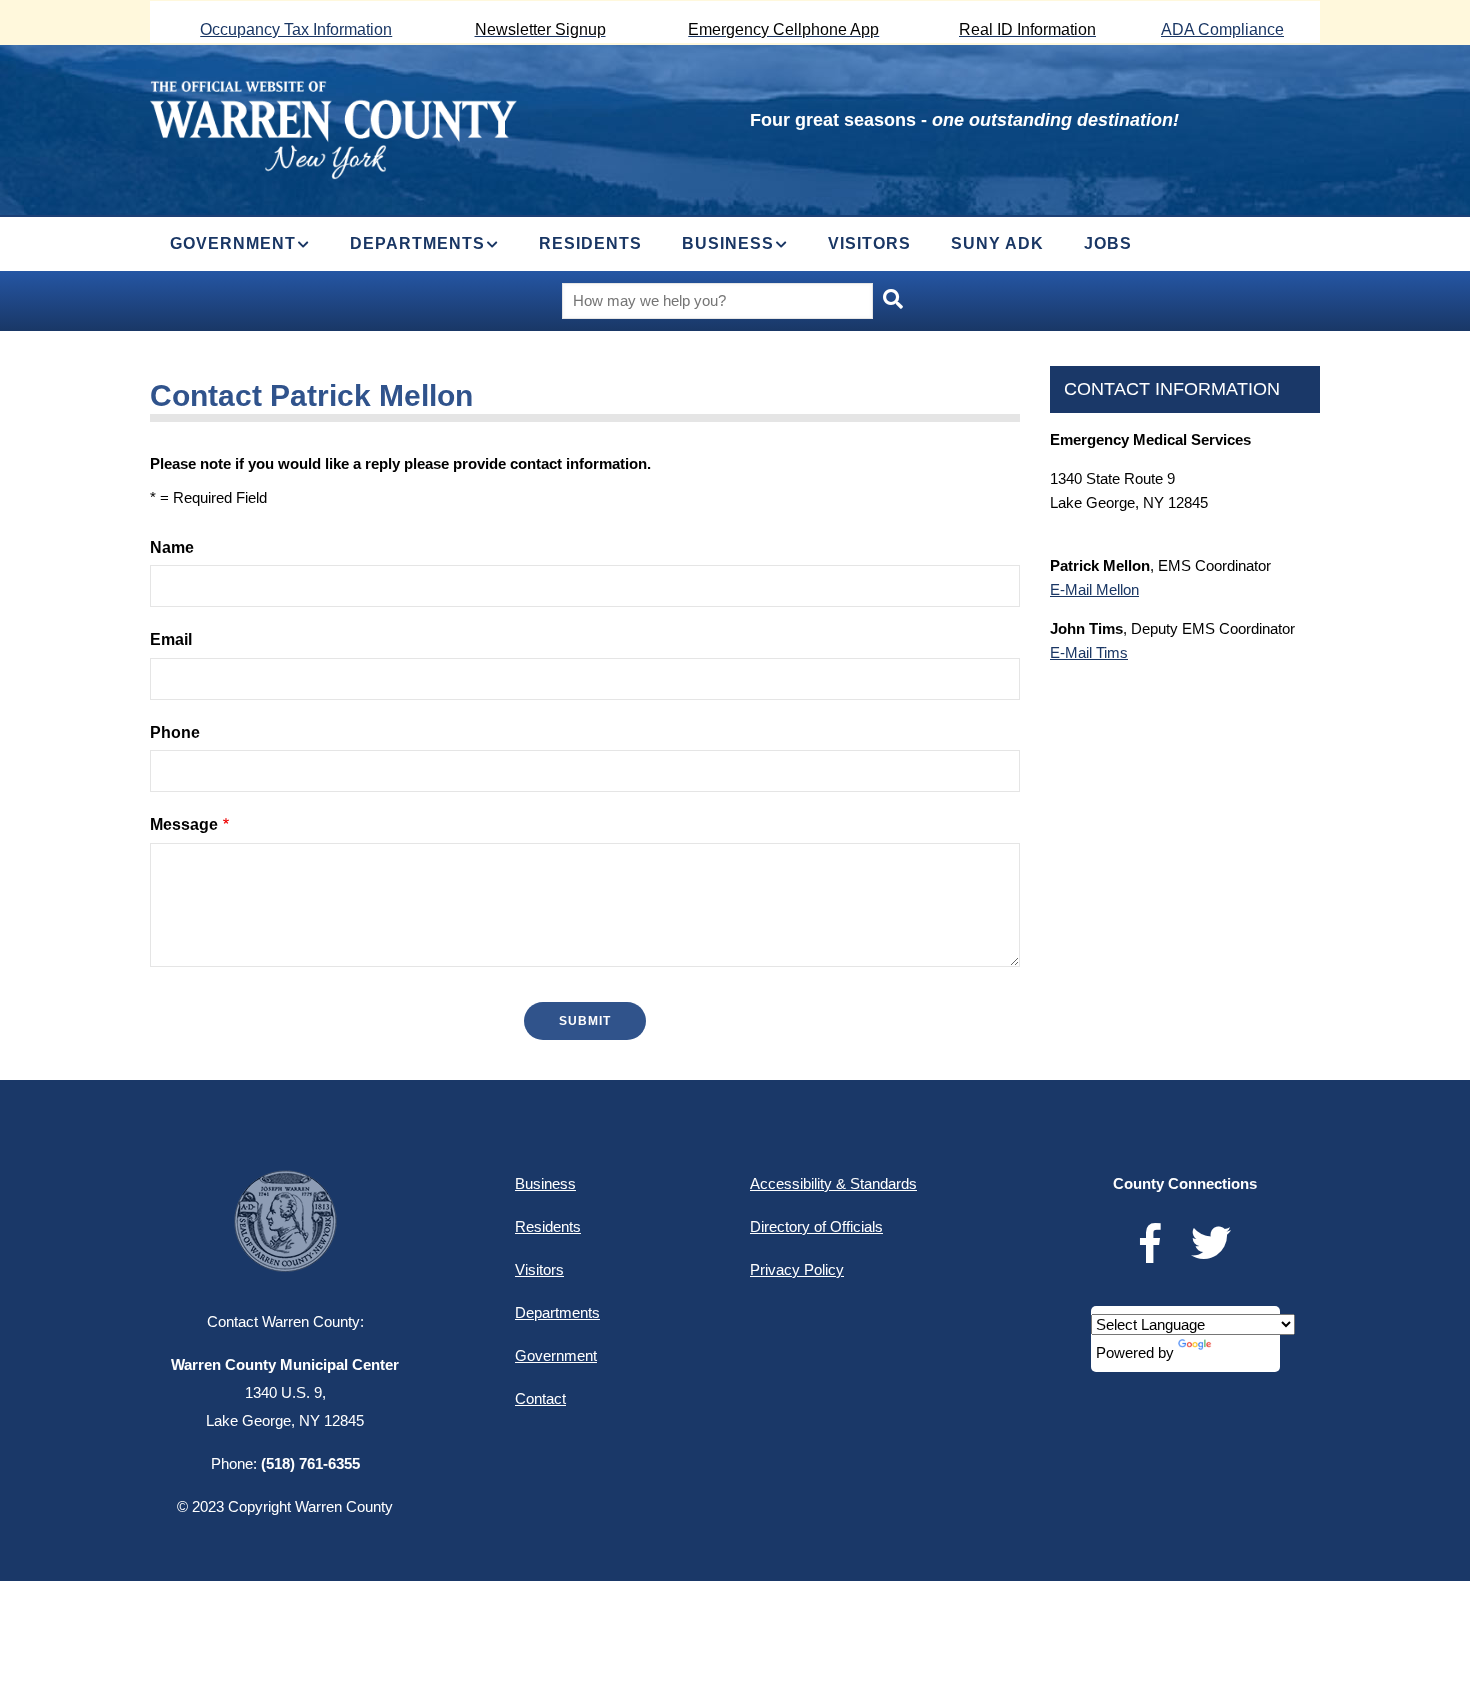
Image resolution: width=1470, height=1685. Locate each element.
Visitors (539, 1269)
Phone (175, 732)
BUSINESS (728, 243)
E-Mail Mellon (1094, 589)
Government (556, 1355)
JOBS (1108, 243)
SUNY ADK (997, 243)
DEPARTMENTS (417, 243)
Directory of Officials (816, 1226)
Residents (548, 1226)
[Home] (333, 127)
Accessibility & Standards (833, 1183)
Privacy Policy (797, 1269)
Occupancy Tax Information (296, 29)
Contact (540, 1398)
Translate (1245, 1352)
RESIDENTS (590, 243)
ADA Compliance (1222, 29)
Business (545, 1183)
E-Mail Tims (1089, 652)
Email (171, 639)
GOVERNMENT (233, 243)
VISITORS (869, 243)
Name (172, 547)
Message (184, 824)
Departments (557, 1312)
